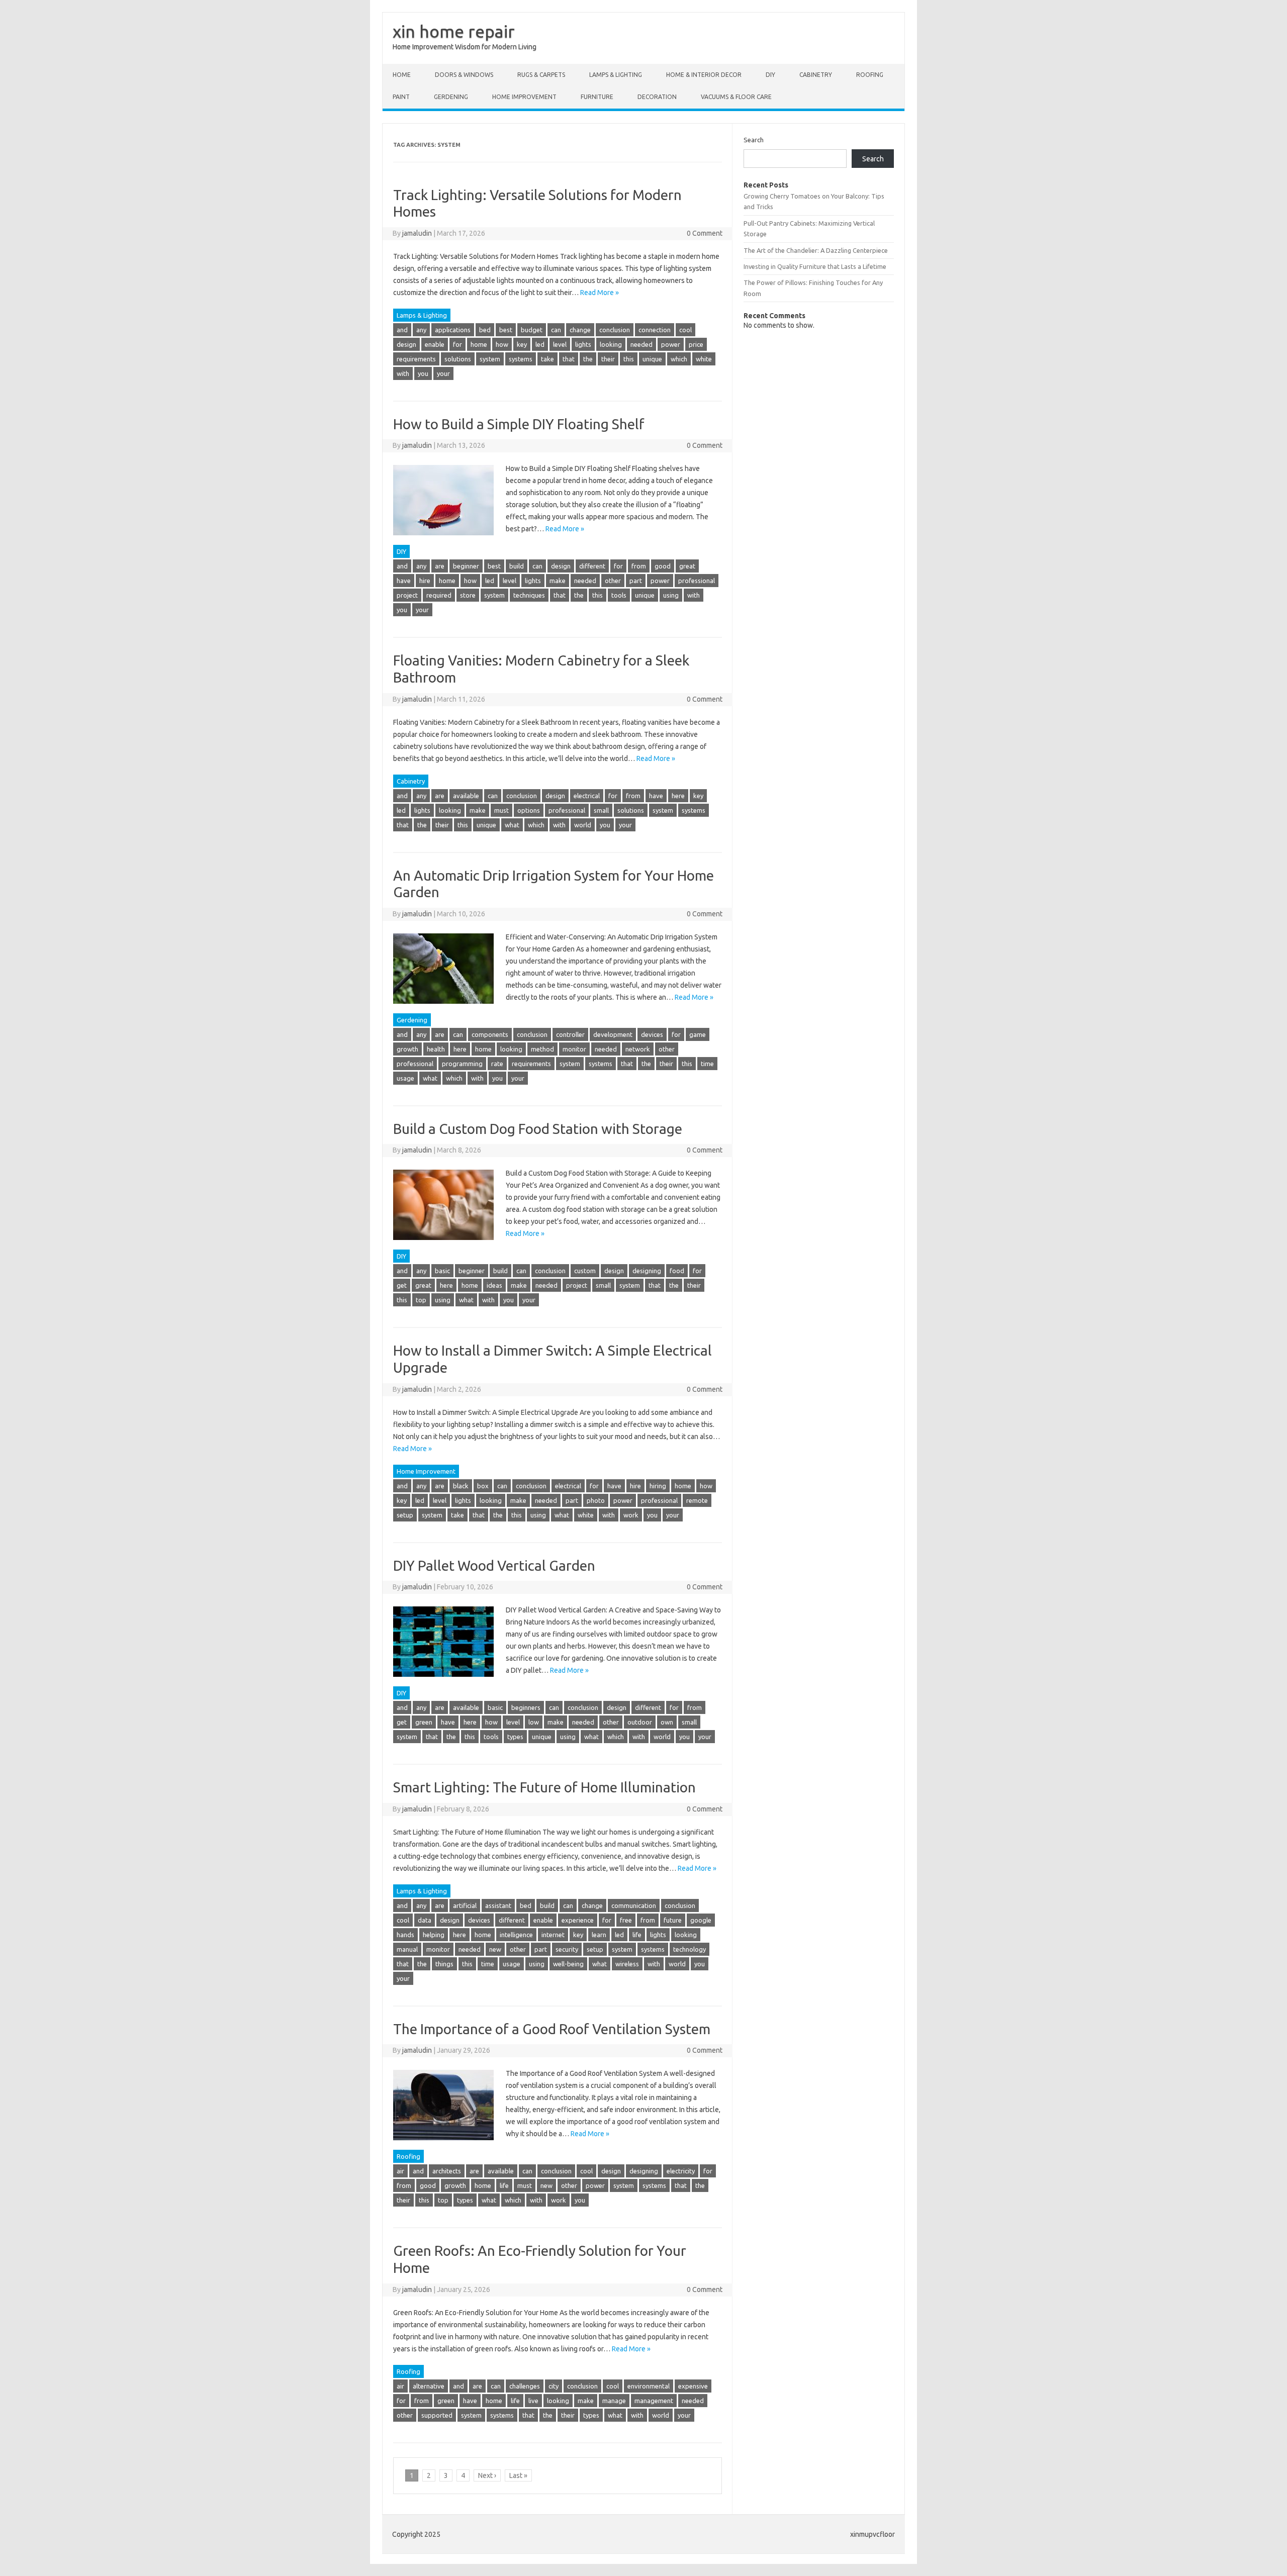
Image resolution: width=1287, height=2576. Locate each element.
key (522, 344)
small (601, 810)
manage (614, 2401)
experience (578, 1920)
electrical (587, 796)
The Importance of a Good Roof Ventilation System (552, 2029)
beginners (526, 1707)
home (479, 344)
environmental (649, 2386)
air (400, 2171)
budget (532, 330)
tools (619, 595)
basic (442, 1271)
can (556, 330)
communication (634, 1905)
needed (641, 344)
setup (405, 1515)
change (580, 330)
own (667, 1722)
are (440, 566)
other (613, 581)
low (534, 1722)
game (698, 1034)
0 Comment (705, 233)
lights (583, 344)
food (677, 1271)
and (402, 330)
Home (402, 75)
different (592, 566)
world (583, 825)
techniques (529, 595)
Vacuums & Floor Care (736, 97)
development (613, 1034)
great (687, 566)
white (704, 359)
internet (553, 1935)
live (533, 2401)
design (406, 344)
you (423, 373)
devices (652, 1034)
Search (754, 140)
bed (485, 330)
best (506, 330)
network (638, 1049)
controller (570, 1034)
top (421, 1300)
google (701, 1920)
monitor (574, 1049)
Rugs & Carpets (541, 75)
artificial (465, 1905)
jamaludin (417, 233)
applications (453, 330)
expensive (693, 2386)
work (631, 1515)
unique (652, 359)
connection (655, 330)
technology (690, 1949)
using (671, 595)
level (560, 344)
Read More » (600, 293)
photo (596, 1500)
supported (437, 2415)
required (439, 595)
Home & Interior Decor (704, 75)
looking (611, 344)
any (421, 330)
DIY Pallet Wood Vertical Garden (494, 1565)
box (483, 1486)
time (707, 1064)
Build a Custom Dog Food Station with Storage (538, 1129)
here (678, 796)
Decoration (657, 97)
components (490, 1034)
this (629, 359)
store (468, 595)
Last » (518, 2475)
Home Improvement (524, 97)
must (501, 810)
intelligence (516, 1935)
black (461, 1486)
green (424, 1722)
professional (697, 581)
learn (599, 1935)
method (542, 1049)
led (540, 344)
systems (521, 359)
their (608, 359)
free (626, 1920)
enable (435, 344)
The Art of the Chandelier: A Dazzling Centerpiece (816, 250)
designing (647, 1271)
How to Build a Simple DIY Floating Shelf (519, 424)
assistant (498, 1905)
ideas (494, 1285)
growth (407, 1049)
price (696, 344)
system (490, 359)
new (495, 1949)
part (636, 581)
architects (447, 2171)
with (403, 373)
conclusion (615, 330)
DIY (770, 75)
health (436, 1049)
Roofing (870, 75)
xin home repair (454, 31)
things (444, 1964)
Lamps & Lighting (616, 75)
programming (462, 1064)
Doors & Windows (464, 75)
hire (425, 581)
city (554, 2386)
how (502, 344)
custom (585, 1271)
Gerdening (451, 97)
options (529, 810)
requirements (416, 359)
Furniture (597, 97)
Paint (401, 97)
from (639, 566)
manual (407, 1949)
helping (434, 1935)
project (407, 595)
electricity (681, 2171)
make (558, 581)
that (569, 359)
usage (405, 1078)
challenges (525, 2386)
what (512, 825)
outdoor (640, 1722)
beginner (466, 566)
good (663, 566)
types (515, 1737)
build (517, 566)
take (547, 359)
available (466, 796)
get (402, 1285)
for (457, 344)
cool (685, 330)
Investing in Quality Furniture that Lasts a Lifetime (815, 266)
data (425, 1920)
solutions (458, 359)
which (679, 359)
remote (697, 1500)
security (567, 1949)
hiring (658, 1486)
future (673, 1920)
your (443, 373)
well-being (568, 1964)
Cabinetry (816, 75)
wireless (627, 1964)
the (588, 359)
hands (405, 1935)
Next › (487, 2475)
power (671, 344)
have (404, 581)
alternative (429, 2386)
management (654, 2401)
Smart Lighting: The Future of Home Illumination (544, 1787)
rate (497, 1064)
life (637, 1935)
